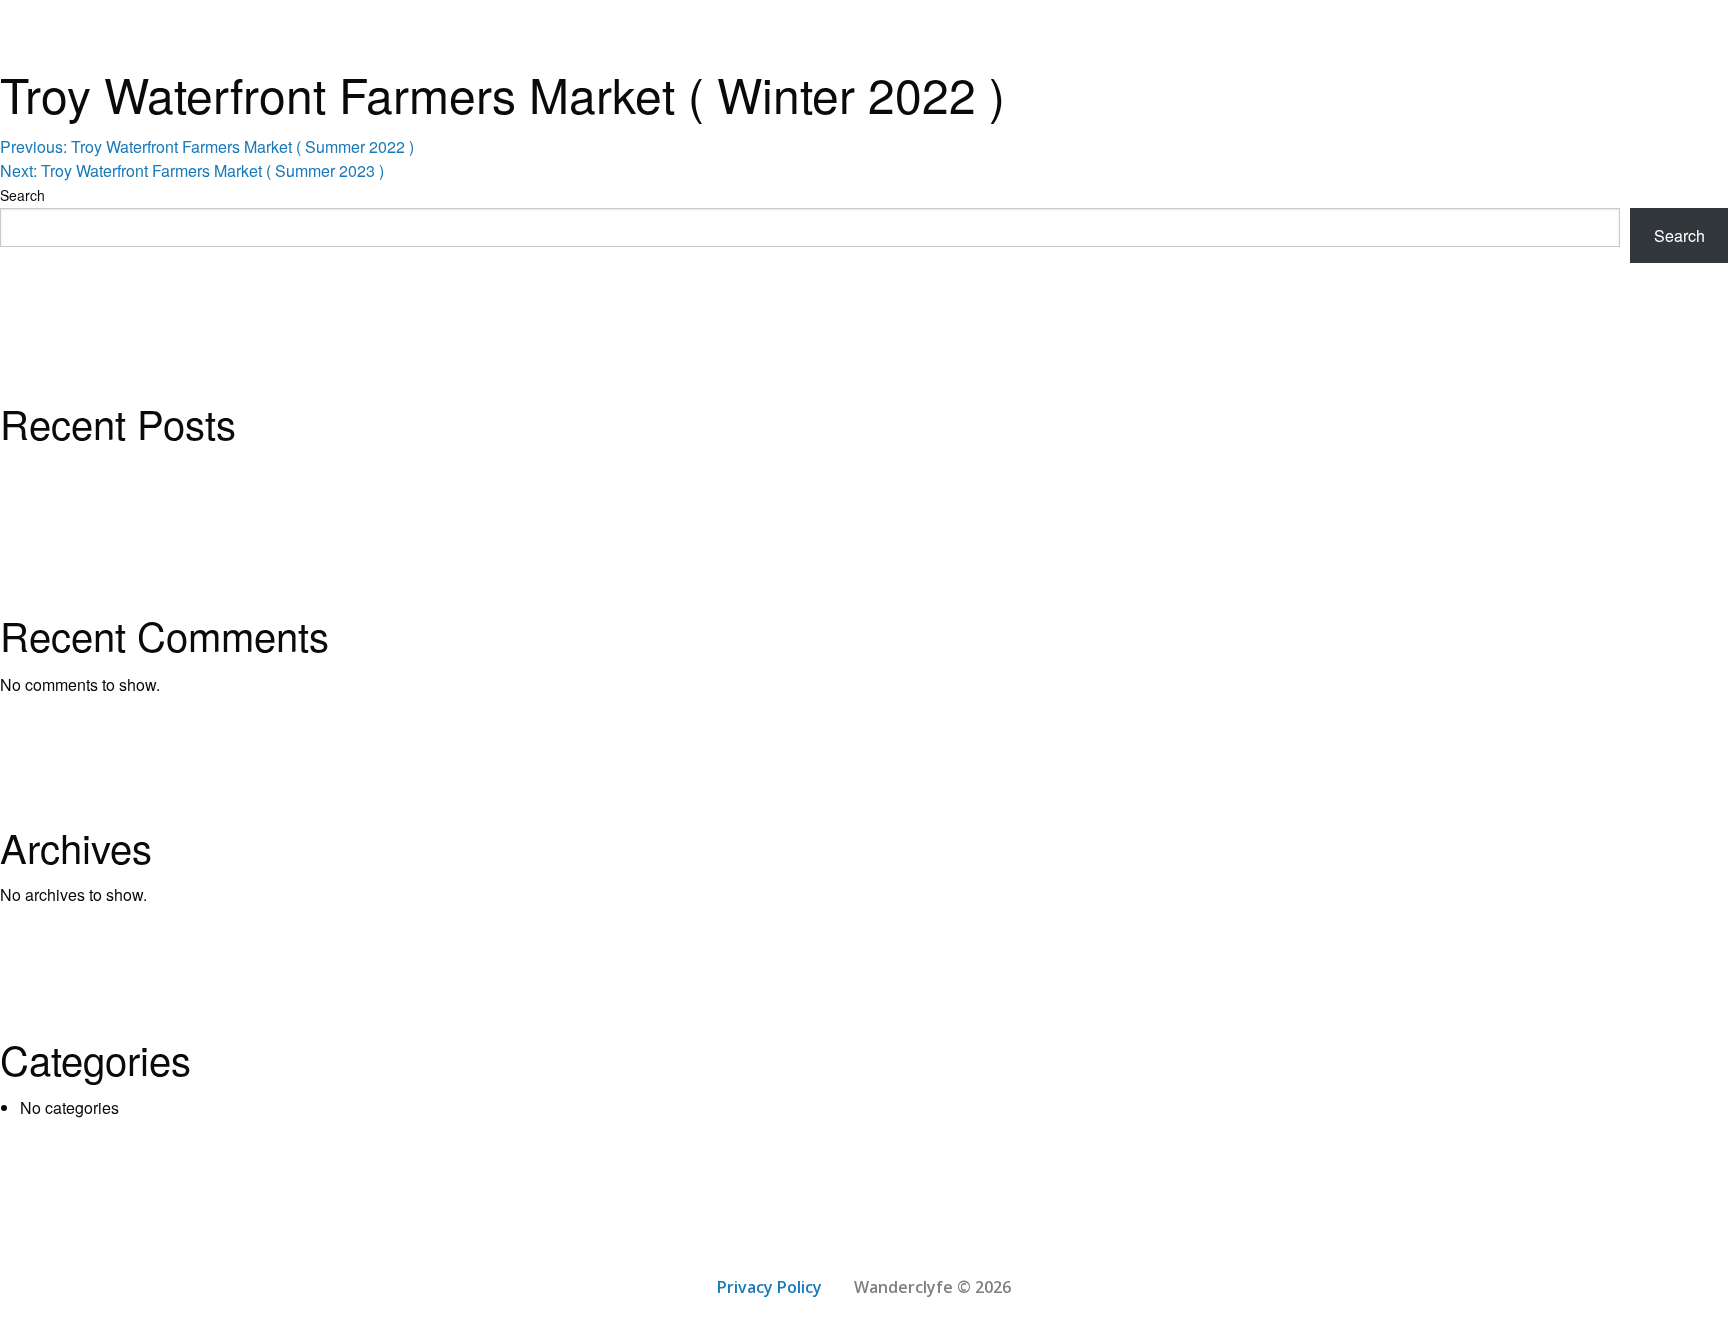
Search (22, 195)
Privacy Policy (769, 1287)
